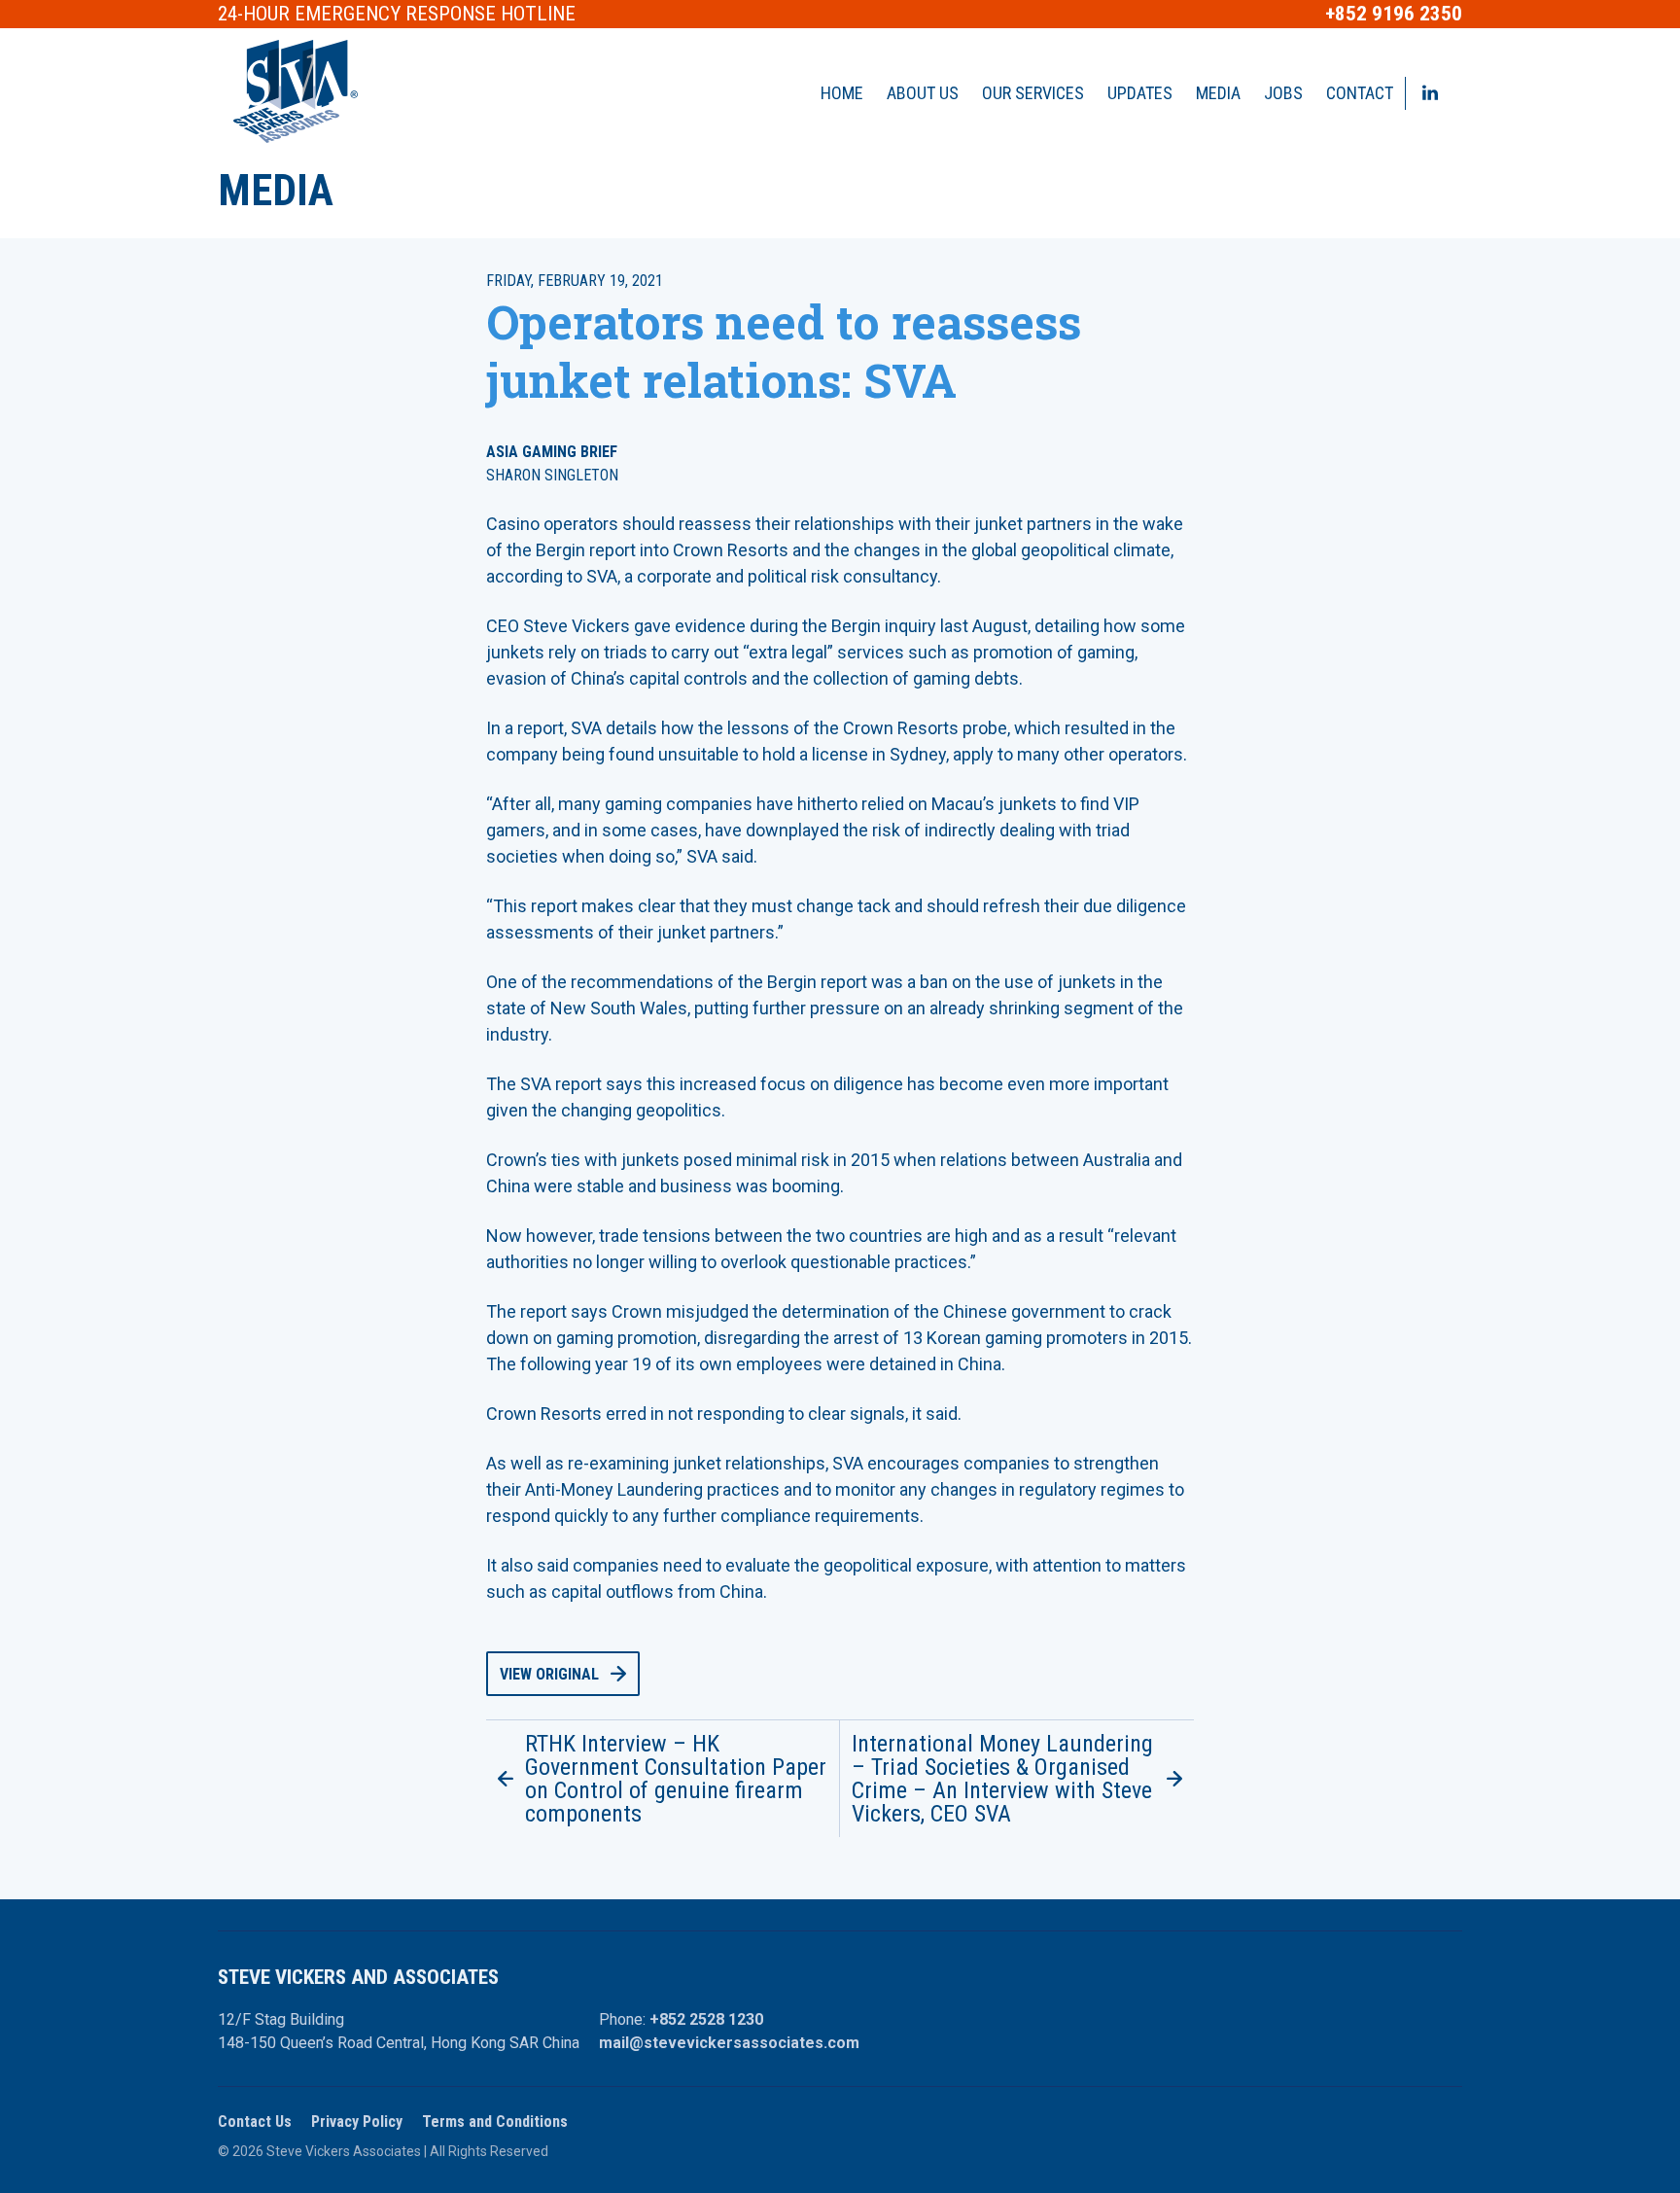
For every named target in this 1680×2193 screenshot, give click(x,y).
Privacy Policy (357, 2122)
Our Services (1033, 93)
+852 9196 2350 (1394, 14)
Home (842, 93)
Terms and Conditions (495, 2122)
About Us (923, 93)
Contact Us (255, 2122)
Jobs (1283, 93)
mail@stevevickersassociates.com (729, 2043)
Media (1218, 93)
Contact (1360, 93)
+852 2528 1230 (706, 2019)
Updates (1140, 93)
